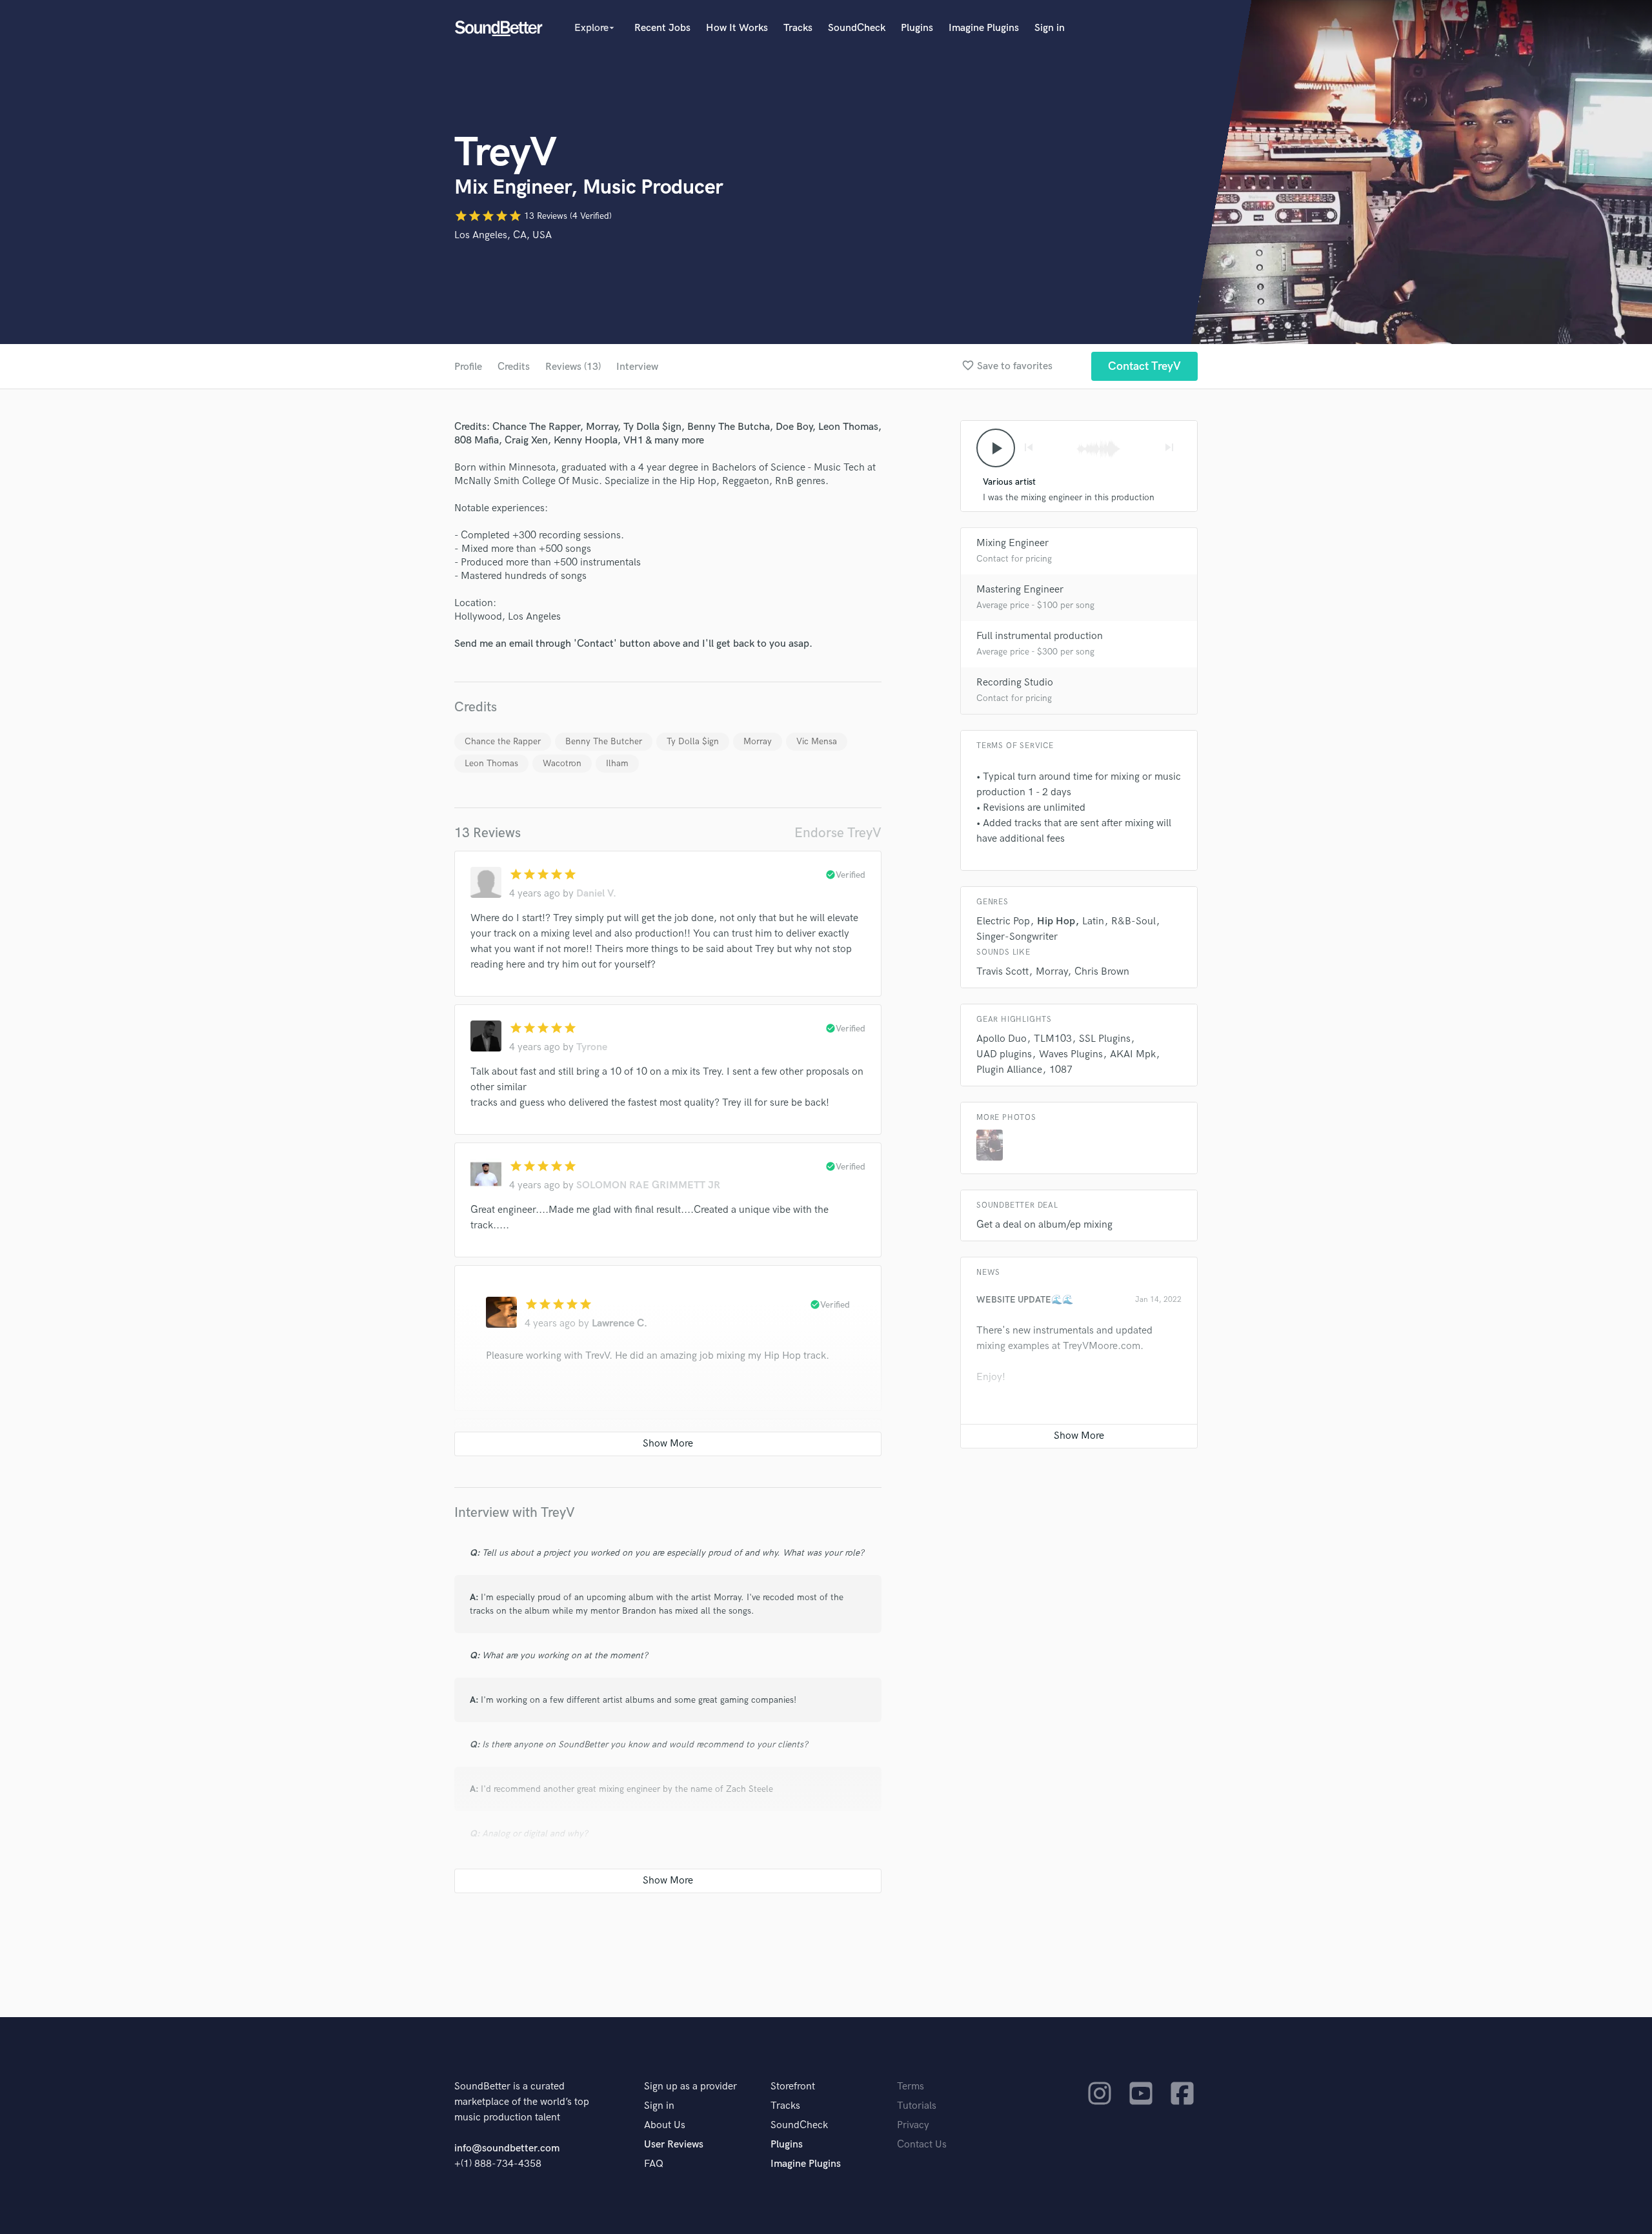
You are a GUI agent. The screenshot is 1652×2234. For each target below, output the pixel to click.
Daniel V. (596, 894)
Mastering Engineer (1020, 590)
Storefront (793, 2087)
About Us (665, 2125)
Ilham (617, 763)
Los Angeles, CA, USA (503, 235)
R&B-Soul (1133, 921)
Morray (758, 741)
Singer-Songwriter (1017, 937)
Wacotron (562, 763)
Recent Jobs (662, 28)
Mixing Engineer (1012, 543)
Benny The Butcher (604, 741)
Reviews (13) (573, 367)
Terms (911, 2087)
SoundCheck (857, 28)
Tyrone (592, 1047)
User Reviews (674, 2145)
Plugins (917, 28)
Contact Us (922, 2145)
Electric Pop (1003, 921)
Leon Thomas (491, 763)
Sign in (1050, 28)
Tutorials (917, 2106)
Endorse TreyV (838, 833)
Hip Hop (1056, 921)
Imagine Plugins (984, 28)
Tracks (798, 28)
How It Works (737, 28)
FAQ (654, 2164)
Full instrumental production (1040, 636)
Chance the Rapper (503, 741)
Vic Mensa (817, 741)
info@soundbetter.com (507, 2148)
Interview (637, 367)
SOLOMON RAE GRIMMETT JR (648, 1185)
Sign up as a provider (690, 2087)
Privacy (913, 2125)
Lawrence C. (619, 1324)
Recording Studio (1015, 683)
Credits (514, 367)
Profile (468, 367)
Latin (1093, 921)
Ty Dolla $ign (693, 741)
